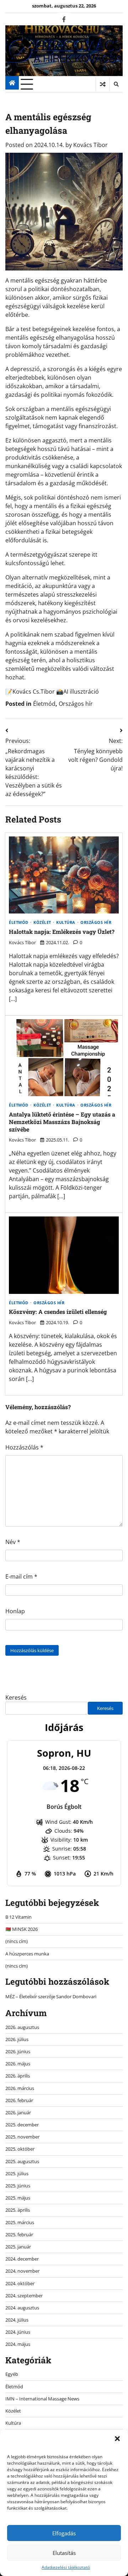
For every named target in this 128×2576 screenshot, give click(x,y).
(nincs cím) (17, 1941)
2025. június (18, 2186)
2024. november (22, 2271)
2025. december (22, 2125)
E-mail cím (21, 1577)
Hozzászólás (24, 1447)
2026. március (20, 2088)
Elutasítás (64, 2553)
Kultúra (66, 923)
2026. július (17, 2039)
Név (13, 1542)
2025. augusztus (22, 2161)
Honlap (15, 1611)
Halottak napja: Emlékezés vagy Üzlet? (62, 932)
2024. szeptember (24, 2296)
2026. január (18, 2112)
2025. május (18, 2198)
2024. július (17, 2320)
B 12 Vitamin (18, 1917)
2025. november (22, 2137)
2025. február (19, 2235)
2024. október (20, 2283)
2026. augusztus (22, 2027)
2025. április (18, 2210)
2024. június (18, 2332)
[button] (117, 2439)
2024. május (18, 2344)
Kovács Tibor (90, 145)
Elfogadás (64, 2533)
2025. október (20, 2149)
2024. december (22, 2259)
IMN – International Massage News (42, 2399)
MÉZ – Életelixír (21, 1996)
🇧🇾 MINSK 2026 (22, 1929)
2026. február (19, 2100)
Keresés (16, 1697)
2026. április (18, 2076)
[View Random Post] (103, 84)
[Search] (116, 84)
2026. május (18, 2064)
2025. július (17, 2173)
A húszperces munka (27, 1954)
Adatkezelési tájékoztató (66, 2567)
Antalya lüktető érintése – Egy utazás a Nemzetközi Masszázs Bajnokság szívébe (62, 1122)
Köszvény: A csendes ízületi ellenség (58, 1312)
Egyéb (12, 2374)
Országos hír (76, 704)
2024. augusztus (22, 2308)
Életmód (44, 704)
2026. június (18, 2051)
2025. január (18, 2247)
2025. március (20, 2222)
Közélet (42, 923)
